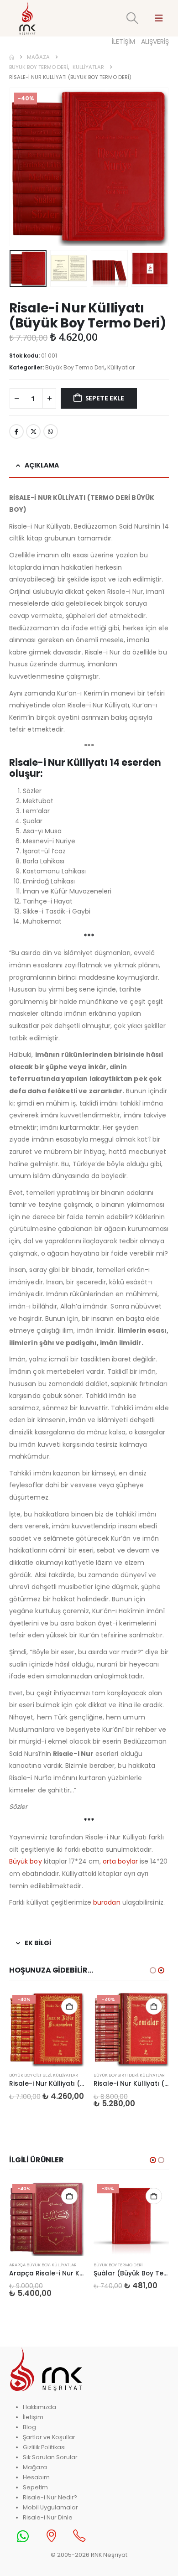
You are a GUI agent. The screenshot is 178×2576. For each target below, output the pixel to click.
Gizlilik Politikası (44, 2447)
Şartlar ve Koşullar (49, 2437)
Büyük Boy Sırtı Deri (116, 2075)
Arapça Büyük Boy (29, 2265)
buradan (107, 1902)
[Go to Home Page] (12, 57)
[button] (133, 18)
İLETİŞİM (123, 42)
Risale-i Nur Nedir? (50, 2497)
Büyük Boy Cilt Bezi (30, 2075)
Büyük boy (26, 1861)
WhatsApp (51, 431)
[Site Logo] (27, 18)
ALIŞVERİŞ (155, 42)
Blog (29, 2427)
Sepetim (35, 2487)
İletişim (33, 2417)
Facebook (16, 431)
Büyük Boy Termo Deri (75, 367)
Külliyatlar (121, 367)
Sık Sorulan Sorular (50, 2457)
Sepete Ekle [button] (69, 2006)
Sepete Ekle (105, 398)
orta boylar (120, 1861)
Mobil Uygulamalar (50, 2507)
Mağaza (35, 2467)
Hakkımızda (39, 2407)
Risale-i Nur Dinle (48, 2517)
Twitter (33, 431)
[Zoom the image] (46, 2351)
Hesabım (36, 2477)
